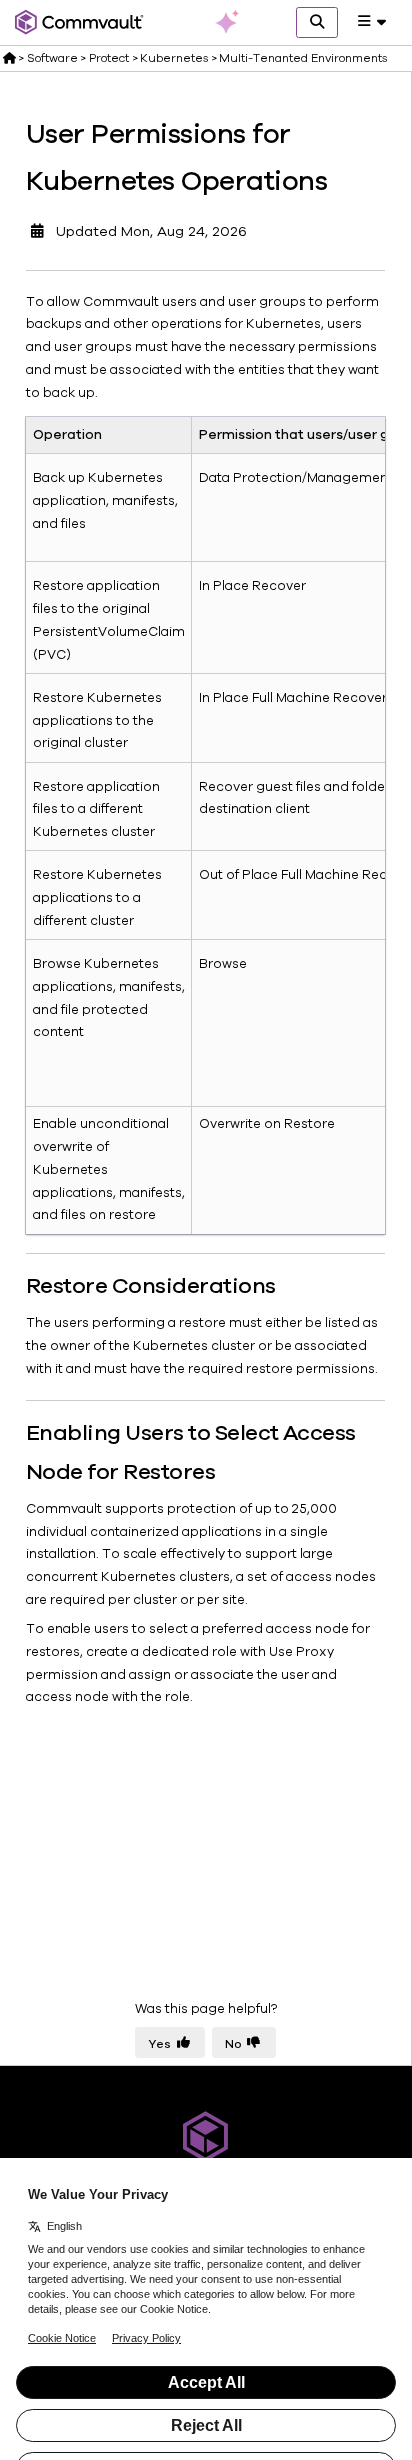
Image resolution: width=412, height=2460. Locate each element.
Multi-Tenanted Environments (303, 58)
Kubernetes (174, 58)
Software (52, 58)
